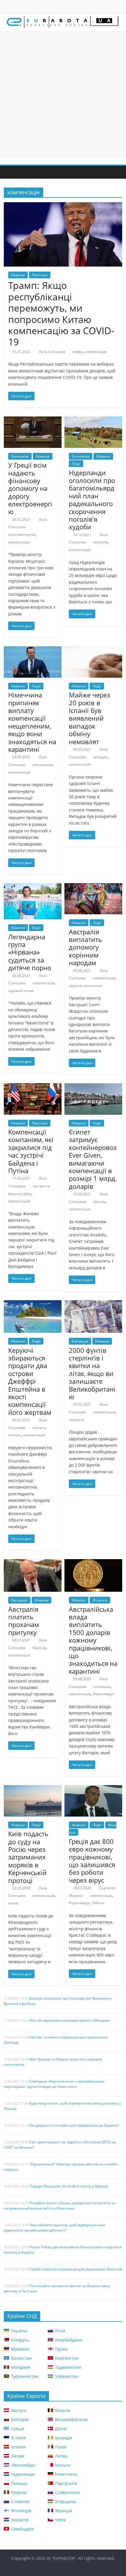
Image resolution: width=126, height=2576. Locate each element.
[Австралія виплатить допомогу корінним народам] (93, 887)
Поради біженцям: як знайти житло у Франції (69, 2186)
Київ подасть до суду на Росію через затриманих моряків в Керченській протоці (28, 1857)
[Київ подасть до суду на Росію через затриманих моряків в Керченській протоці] (33, 1789)
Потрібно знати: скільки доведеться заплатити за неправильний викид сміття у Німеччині (59, 2206)
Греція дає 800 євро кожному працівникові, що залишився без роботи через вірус (92, 1861)
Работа (98, 1903)
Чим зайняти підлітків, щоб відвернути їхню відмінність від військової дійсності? (55, 2228)
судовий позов (21, 991)
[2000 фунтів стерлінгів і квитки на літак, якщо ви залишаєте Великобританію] (93, 1304)
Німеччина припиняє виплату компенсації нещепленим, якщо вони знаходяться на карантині (32, 722)
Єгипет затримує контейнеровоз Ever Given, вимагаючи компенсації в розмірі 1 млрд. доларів (93, 1159)
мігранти (77, 1420)
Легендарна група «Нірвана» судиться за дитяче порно (30, 952)
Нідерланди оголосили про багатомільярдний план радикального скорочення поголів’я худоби (92, 500)
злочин (39, 1428)
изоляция (102, 1687)
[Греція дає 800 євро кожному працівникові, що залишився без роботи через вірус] (93, 1789)
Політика (40, 275)
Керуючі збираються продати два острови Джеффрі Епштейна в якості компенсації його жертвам (30, 1381)
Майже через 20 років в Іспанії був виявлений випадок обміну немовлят (90, 718)
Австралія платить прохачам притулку (24, 1621)
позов (13, 1903)
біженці (39, 1648)
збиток (99, 1202)
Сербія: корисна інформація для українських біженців (76, 2269)
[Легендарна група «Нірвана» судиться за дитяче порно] (33, 887)
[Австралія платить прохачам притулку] (33, 1563)
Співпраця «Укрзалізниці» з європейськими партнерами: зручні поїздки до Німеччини (54, 2084)
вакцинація (43, 765)
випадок (100, 757)
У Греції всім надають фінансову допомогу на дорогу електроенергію (30, 488)
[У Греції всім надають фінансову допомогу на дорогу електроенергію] (33, 420)
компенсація (96, 352)
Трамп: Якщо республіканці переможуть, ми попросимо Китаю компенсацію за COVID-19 (61, 313)
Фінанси (100, 1600)
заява (77, 352)
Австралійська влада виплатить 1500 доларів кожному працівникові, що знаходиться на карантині (93, 1640)
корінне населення (86, 986)
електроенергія (22, 534)
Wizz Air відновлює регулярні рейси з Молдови (70, 2020)
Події (76, 464)
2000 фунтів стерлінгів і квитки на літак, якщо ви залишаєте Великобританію (92, 1373)
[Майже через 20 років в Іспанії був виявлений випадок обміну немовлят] (93, 650)
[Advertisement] (63, 94)
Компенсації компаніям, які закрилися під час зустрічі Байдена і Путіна (31, 1151)
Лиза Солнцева (52, 352)
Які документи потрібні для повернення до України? (74, 2125)
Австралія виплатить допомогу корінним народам (85, 947)
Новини (18, 275)
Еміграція (80, 1341)
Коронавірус (104, 1694)
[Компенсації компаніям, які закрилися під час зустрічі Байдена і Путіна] (33, 1087)
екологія (100, 542)
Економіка (20, 456)
